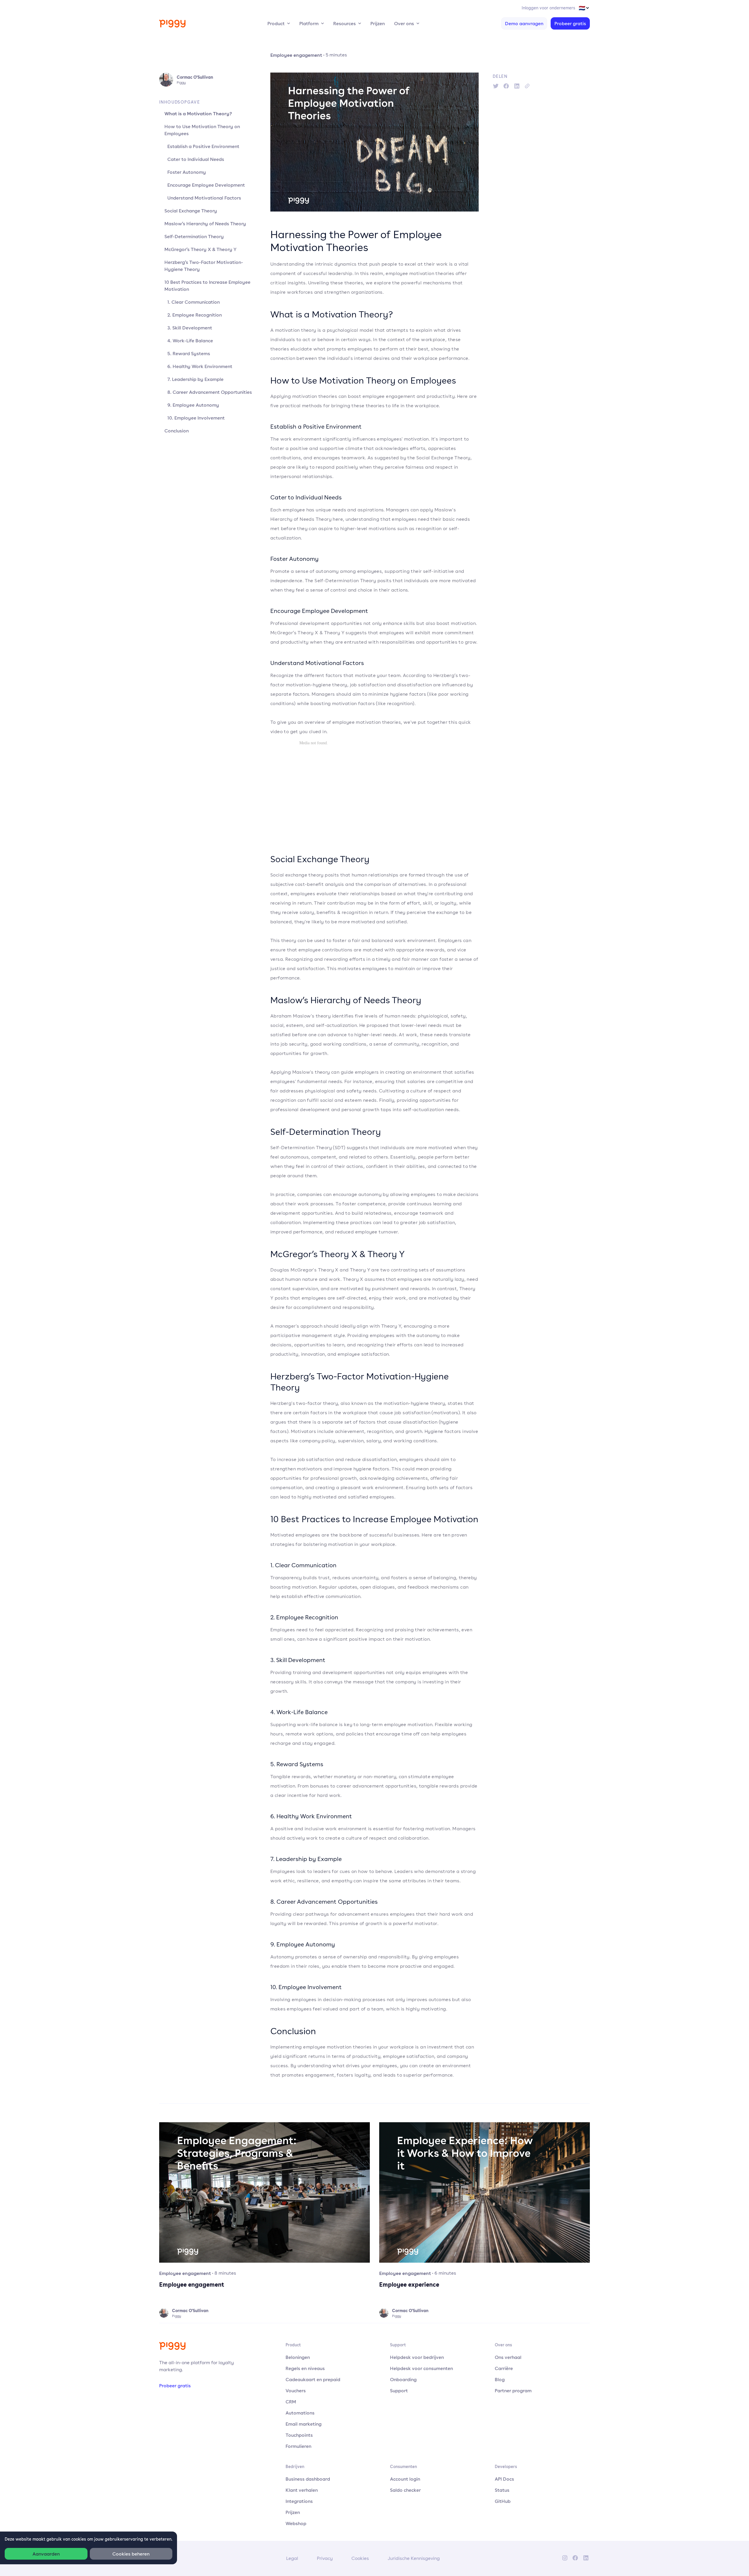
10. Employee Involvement (196, 418)
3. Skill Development (190, 328)
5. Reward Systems (189, 353)
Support (399, 2391)
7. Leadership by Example (195, 379)
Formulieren (298, 2446)
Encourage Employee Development (206, 185)
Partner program (513, 2391)
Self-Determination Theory (194, 236)
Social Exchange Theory (191, 211)
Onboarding (403, 2379)
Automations (300, 2413)
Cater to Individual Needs (196, 159)
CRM (291, 2402)
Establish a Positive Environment (203, 146)
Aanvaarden (46, 2554)
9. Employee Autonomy (193, 405)
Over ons (404, 23)
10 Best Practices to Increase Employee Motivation (207, 286)
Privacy (325, 2558)
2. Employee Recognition (195, 315)
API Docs (504, 2479)
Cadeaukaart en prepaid (313, 2379)
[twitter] (496, 86)
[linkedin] (517, 86)
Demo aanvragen (524, 23)
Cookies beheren (131, 2554)
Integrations (299, 2501)
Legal (292, 2558)
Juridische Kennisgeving (414, 2558)
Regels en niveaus (305, 2368)
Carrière (504, 2368)
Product (276, 23)
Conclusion (177, 431)
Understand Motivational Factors (204, 198)
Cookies (360, 2558)
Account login (405, 2479)
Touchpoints (299, 2435)
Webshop (296, 2523)
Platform (309, 23)
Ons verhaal (508, 2357)
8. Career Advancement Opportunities (210, 392)
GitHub (503, 2501)
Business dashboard (308, 2479)
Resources (345, 23)
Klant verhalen (302, 2490)
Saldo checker (405, 2490)
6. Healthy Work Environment (200, 366)
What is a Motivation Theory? (198, 114)
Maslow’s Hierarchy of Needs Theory (205, 224)
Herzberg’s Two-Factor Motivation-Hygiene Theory (204, 266)
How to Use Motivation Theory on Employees (202, 130)
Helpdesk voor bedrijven (417, 2357)
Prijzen (378, 23)
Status (502, 2490)
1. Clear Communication (194, 302)
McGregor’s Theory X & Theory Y (200, 249)
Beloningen (298, 2357)
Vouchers (296, 2391)
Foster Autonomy (187, 172)
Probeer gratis (570, 23)
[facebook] (506, 86)
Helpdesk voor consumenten (421, 2368)
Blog (500, 2379)
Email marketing (304, 2424)
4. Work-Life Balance (190, 341)
